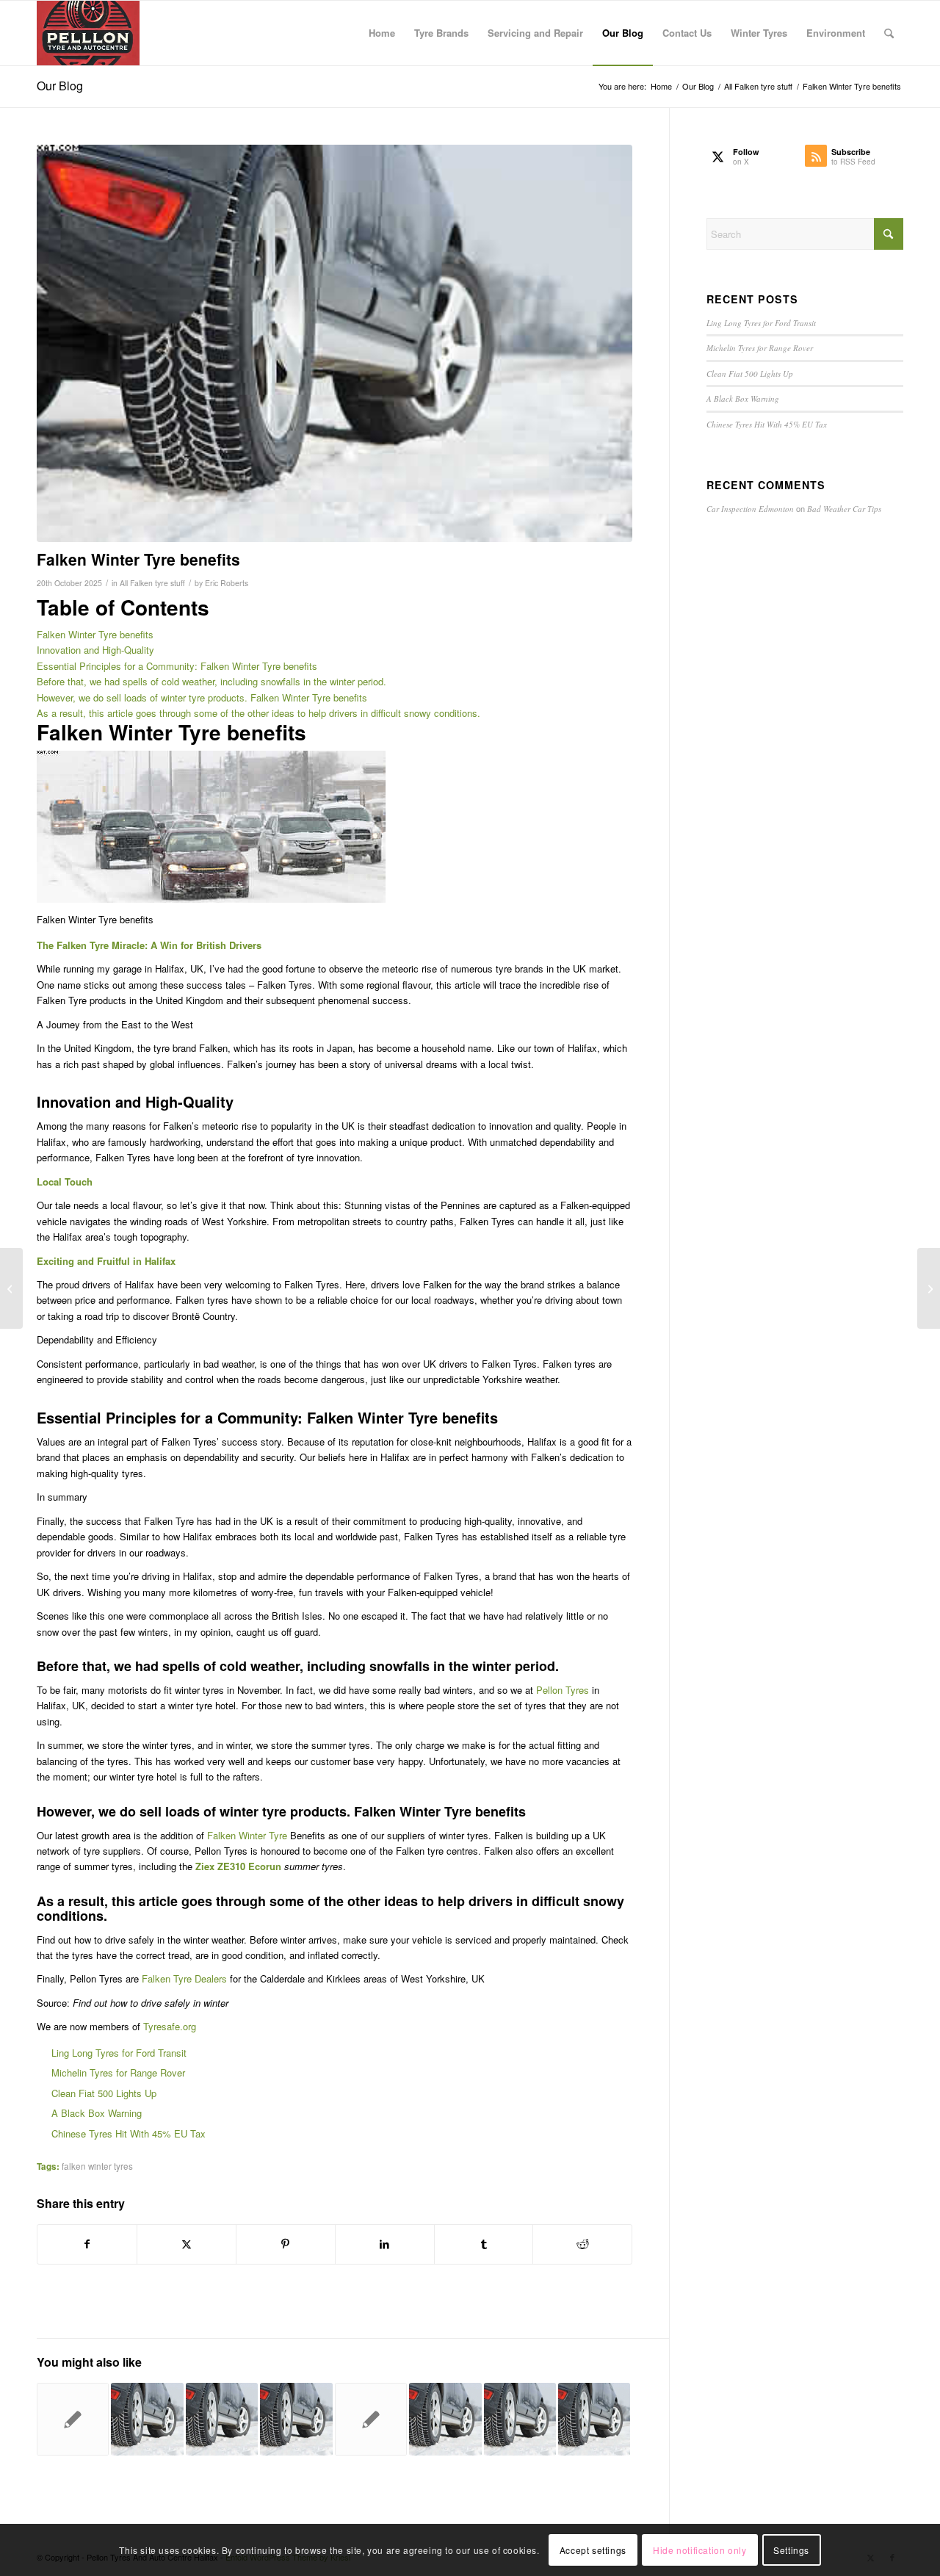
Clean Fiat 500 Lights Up (104, 2093)
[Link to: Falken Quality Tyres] (73, 2419)
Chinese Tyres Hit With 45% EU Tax (129, 2133)
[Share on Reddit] (582, 2244)
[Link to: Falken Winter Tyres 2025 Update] (520, 2419)
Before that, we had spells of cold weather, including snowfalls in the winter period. (211, 681)
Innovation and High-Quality (95, 650)
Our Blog (60, 86)
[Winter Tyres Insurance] (335, 344)
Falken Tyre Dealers (184, 1978)
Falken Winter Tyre (247, 1835)
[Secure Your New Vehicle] (929, 1288)
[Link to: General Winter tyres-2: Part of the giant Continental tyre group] (147, 2419)
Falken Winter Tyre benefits (95, 634)
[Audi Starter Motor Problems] (11, 1288)
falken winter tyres (97, 2166)
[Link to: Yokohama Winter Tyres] (296, 2419)
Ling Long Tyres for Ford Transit (119, 2053)
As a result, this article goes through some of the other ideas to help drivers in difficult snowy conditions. (258, 713)
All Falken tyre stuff (152, 583)
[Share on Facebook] (87, 2244)
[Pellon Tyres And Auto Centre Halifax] (88, 33)
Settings (791, 2550)
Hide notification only (699, 2550)
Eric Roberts (227, 583)
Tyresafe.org (170, 2026)
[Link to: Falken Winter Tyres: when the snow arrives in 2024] (222, 2419)
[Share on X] (187, 2244)
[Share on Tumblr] (484, 2244)
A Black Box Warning (97, 2113)
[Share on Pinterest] (286, 2244)
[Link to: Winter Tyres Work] (594, 2419)
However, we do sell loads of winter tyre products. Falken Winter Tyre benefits (202, 697)
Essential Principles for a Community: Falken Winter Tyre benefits (177, 666)
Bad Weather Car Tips (844, 509)
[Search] (889, 33)
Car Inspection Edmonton (750, 509)
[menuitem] (382, 33)
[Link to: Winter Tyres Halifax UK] (371, 2419)
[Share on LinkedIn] (385, 2244)
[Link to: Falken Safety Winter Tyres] (445, 2419)
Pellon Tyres (563, 1690)
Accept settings (593, 2550)
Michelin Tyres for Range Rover (118, 2072)
